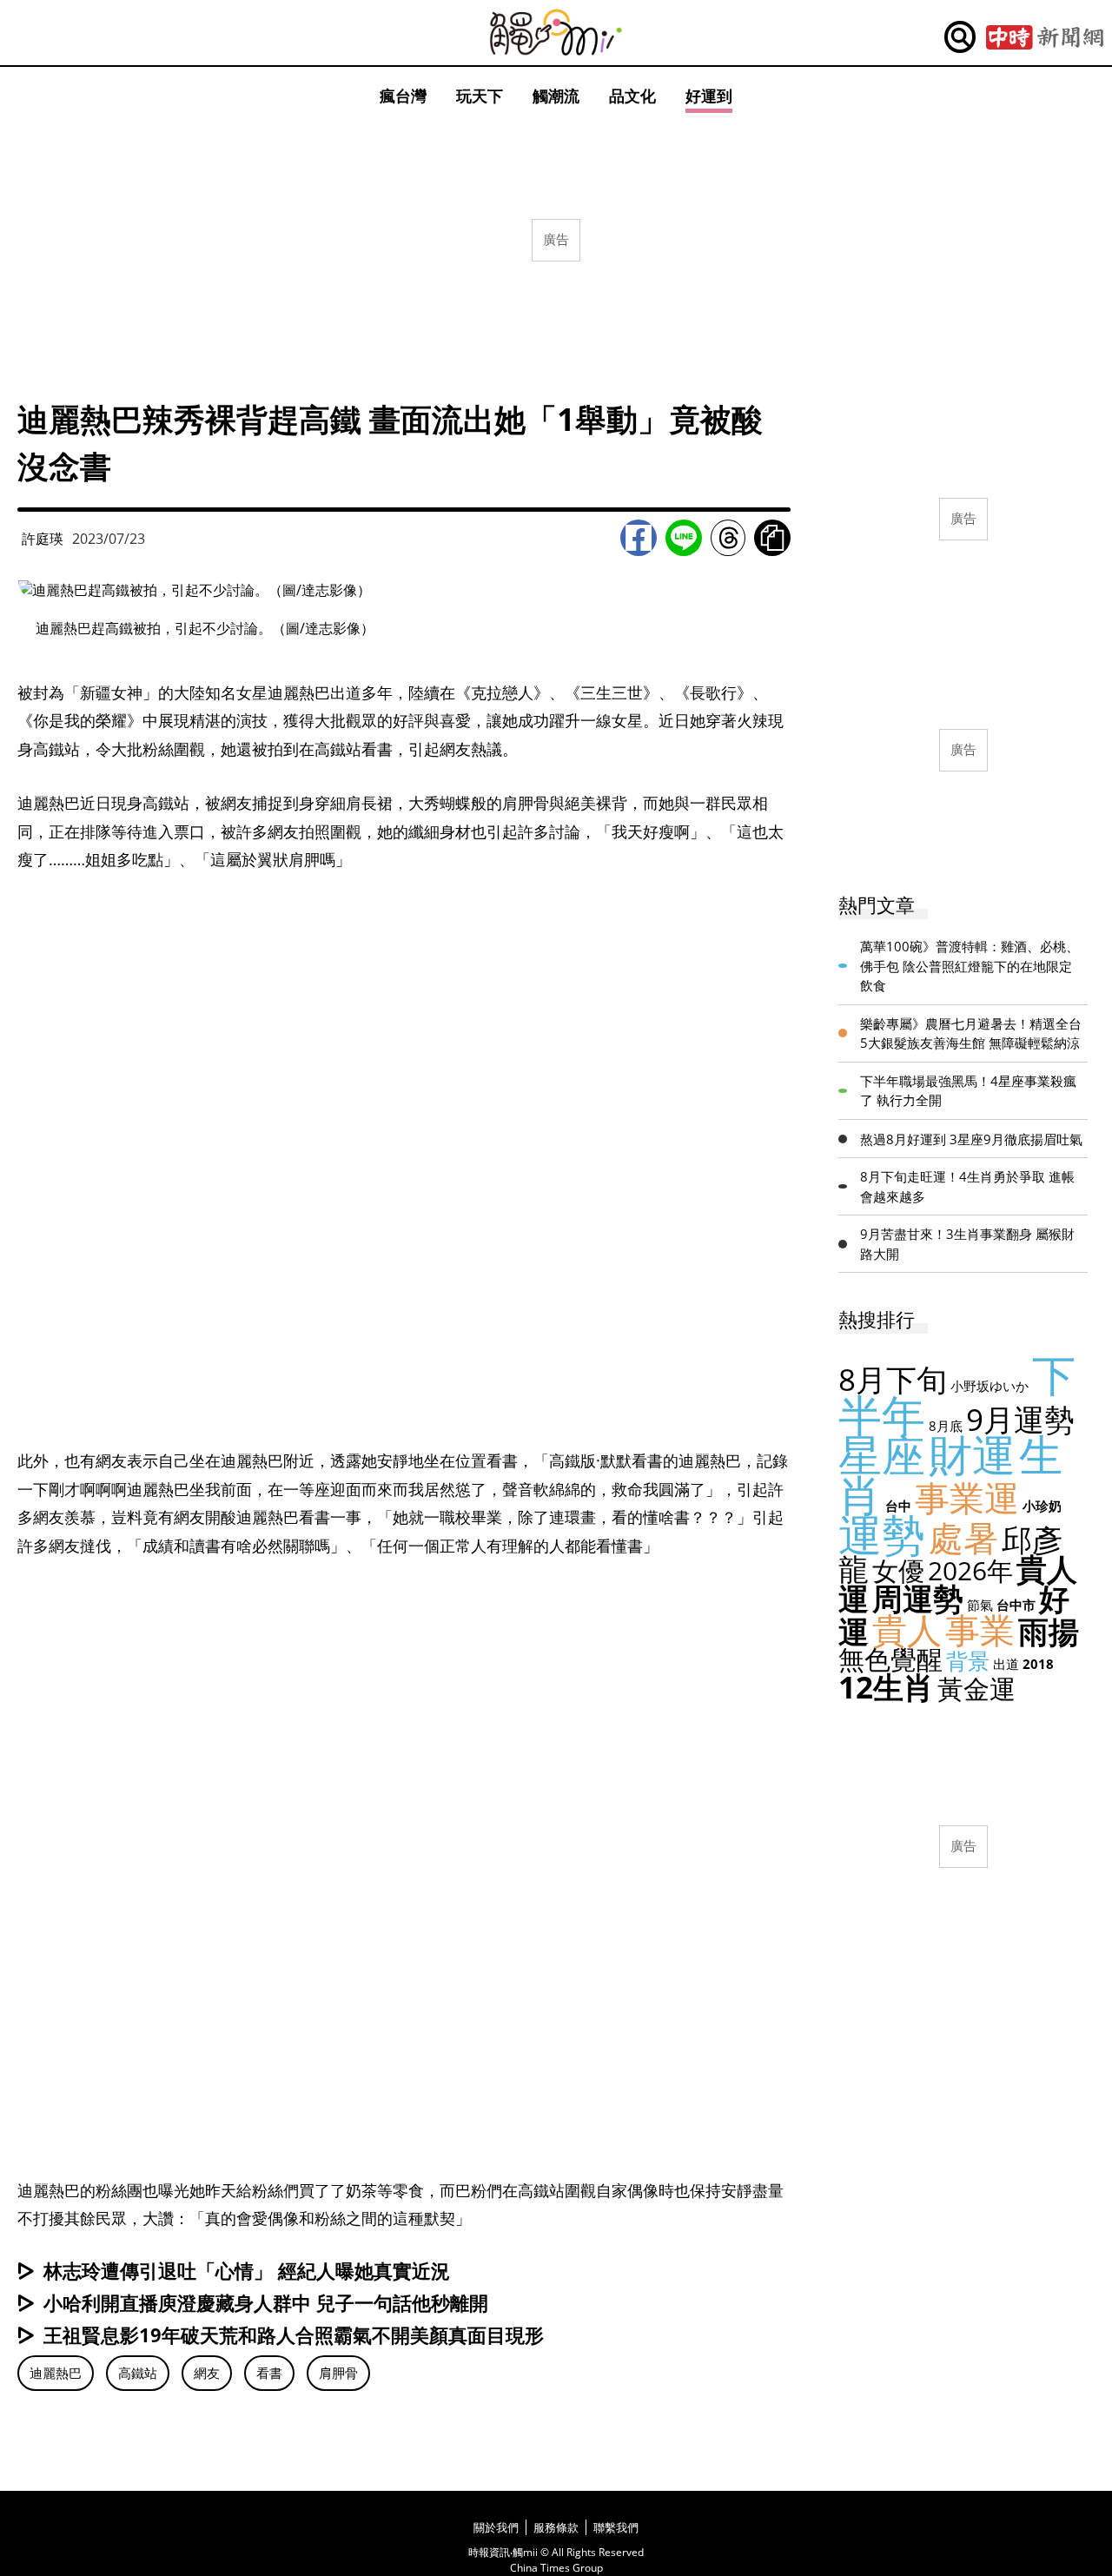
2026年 (970, 1570)
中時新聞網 (1045, 37)
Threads (728, 538)
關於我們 (496, 2527)
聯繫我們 (616, 2527)
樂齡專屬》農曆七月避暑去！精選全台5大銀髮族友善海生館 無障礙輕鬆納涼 (971, 1033)
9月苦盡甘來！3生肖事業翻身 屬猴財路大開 (967, 1244)
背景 (968, 1660)
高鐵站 (138, 2373)
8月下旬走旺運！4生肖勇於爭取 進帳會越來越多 (967, 1186)
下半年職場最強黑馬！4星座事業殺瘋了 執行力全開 (968, 1091)
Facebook (639, 538)
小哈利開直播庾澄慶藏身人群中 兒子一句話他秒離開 (266, 2302)
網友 (207, 2373)
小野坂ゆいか (990, 1386)
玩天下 (480, 96)
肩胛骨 (338, 2373)
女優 (898, 1570)
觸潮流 (556, 96)
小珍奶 (1042, 1506)
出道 (1006, 1664)
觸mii (556, 33)
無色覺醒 (890, 1659)
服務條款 (556, 2527)
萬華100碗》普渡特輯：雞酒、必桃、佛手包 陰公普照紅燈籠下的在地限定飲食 (970, 966)
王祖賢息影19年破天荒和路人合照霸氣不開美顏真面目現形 (294, 2334)
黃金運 (976, 1689)
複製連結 (772, 538)
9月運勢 (1020, 1419)
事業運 (967, 1497)
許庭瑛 (43, 539)
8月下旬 (893, 1379)
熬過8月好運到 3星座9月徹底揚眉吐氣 (971, 1139)
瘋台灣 (403, 96)
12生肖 (886, 1687)
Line (684, 538)
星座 (882, 1454)
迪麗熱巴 (56, 2373)
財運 (972, 1454)
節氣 (980, 1605)
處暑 (963, 1537)
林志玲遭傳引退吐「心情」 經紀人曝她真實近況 (247, 2270)
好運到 (709, 96)
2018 (1038, 1664)
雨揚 (1049, 1631)
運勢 (882, 1534)
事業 (980, 1629)
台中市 (1016, 1605)
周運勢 (918, 1598)
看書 (269, 2373)
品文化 (632, 96)
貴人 (907, 1629)
